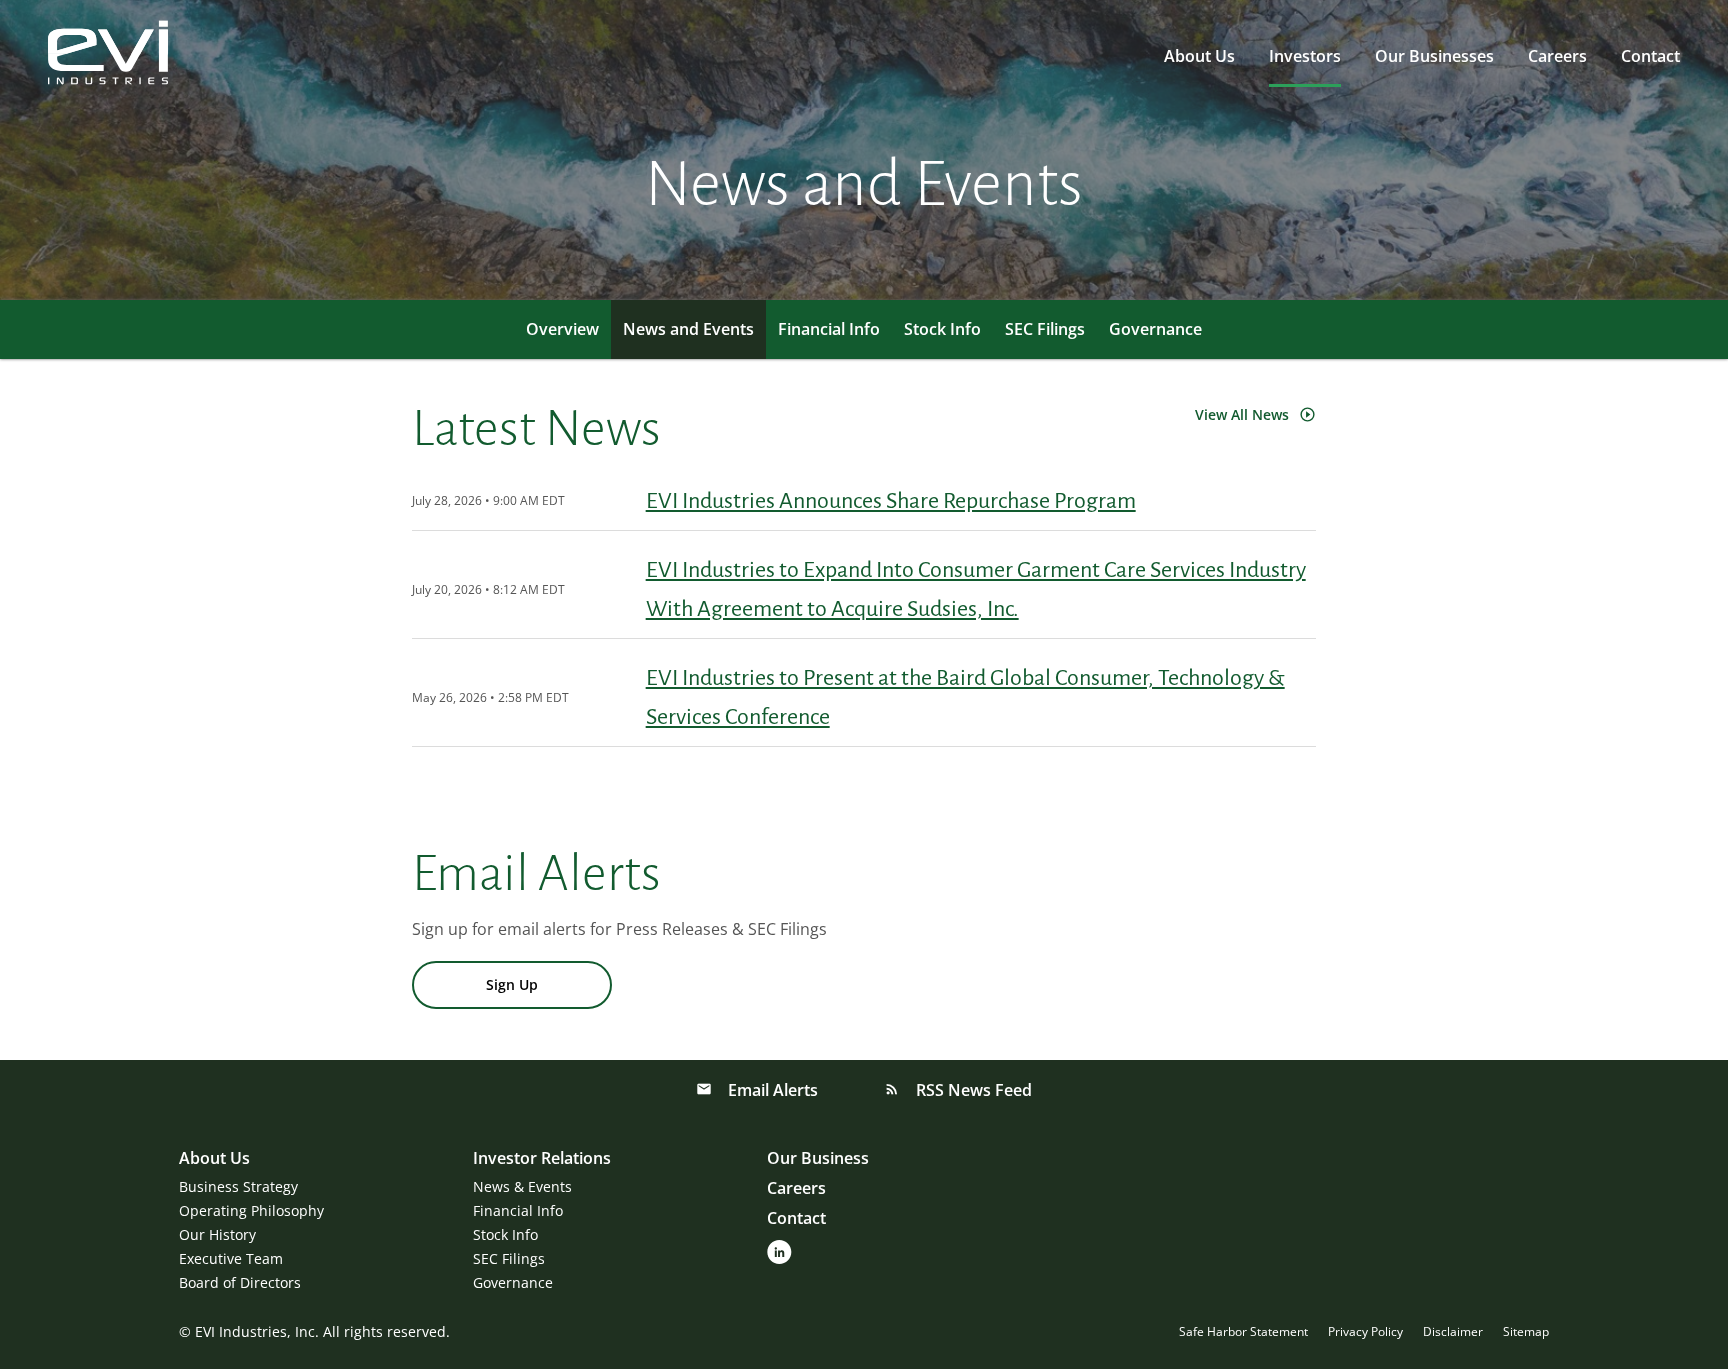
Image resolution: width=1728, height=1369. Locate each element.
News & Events (522, 1186)
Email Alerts (771, 1090)
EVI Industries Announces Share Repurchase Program (891, 501)
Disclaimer (1453, 1332)
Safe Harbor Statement (1243, 1332)
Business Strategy (238, 1186)
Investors (1305, 56)
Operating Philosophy (251, 1210)
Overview (562, 329)
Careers (1557, 56)
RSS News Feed (972, 1090)
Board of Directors (240, 1282)
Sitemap (1526, 1332)
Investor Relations (542, 1158)
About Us (1199, 56)
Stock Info (942, 329)
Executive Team (231, 1258)
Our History (217, 1234)
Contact (1650, 56)
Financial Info (829, 329)
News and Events (688, 329)
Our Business (818, 1158)
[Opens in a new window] (779, 1250)
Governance (1155, 329)
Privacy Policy (1365, 1332)
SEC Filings (1045, 329)
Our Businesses (1434, 56)
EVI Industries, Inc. (257, 1331)
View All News (1242, 414)
